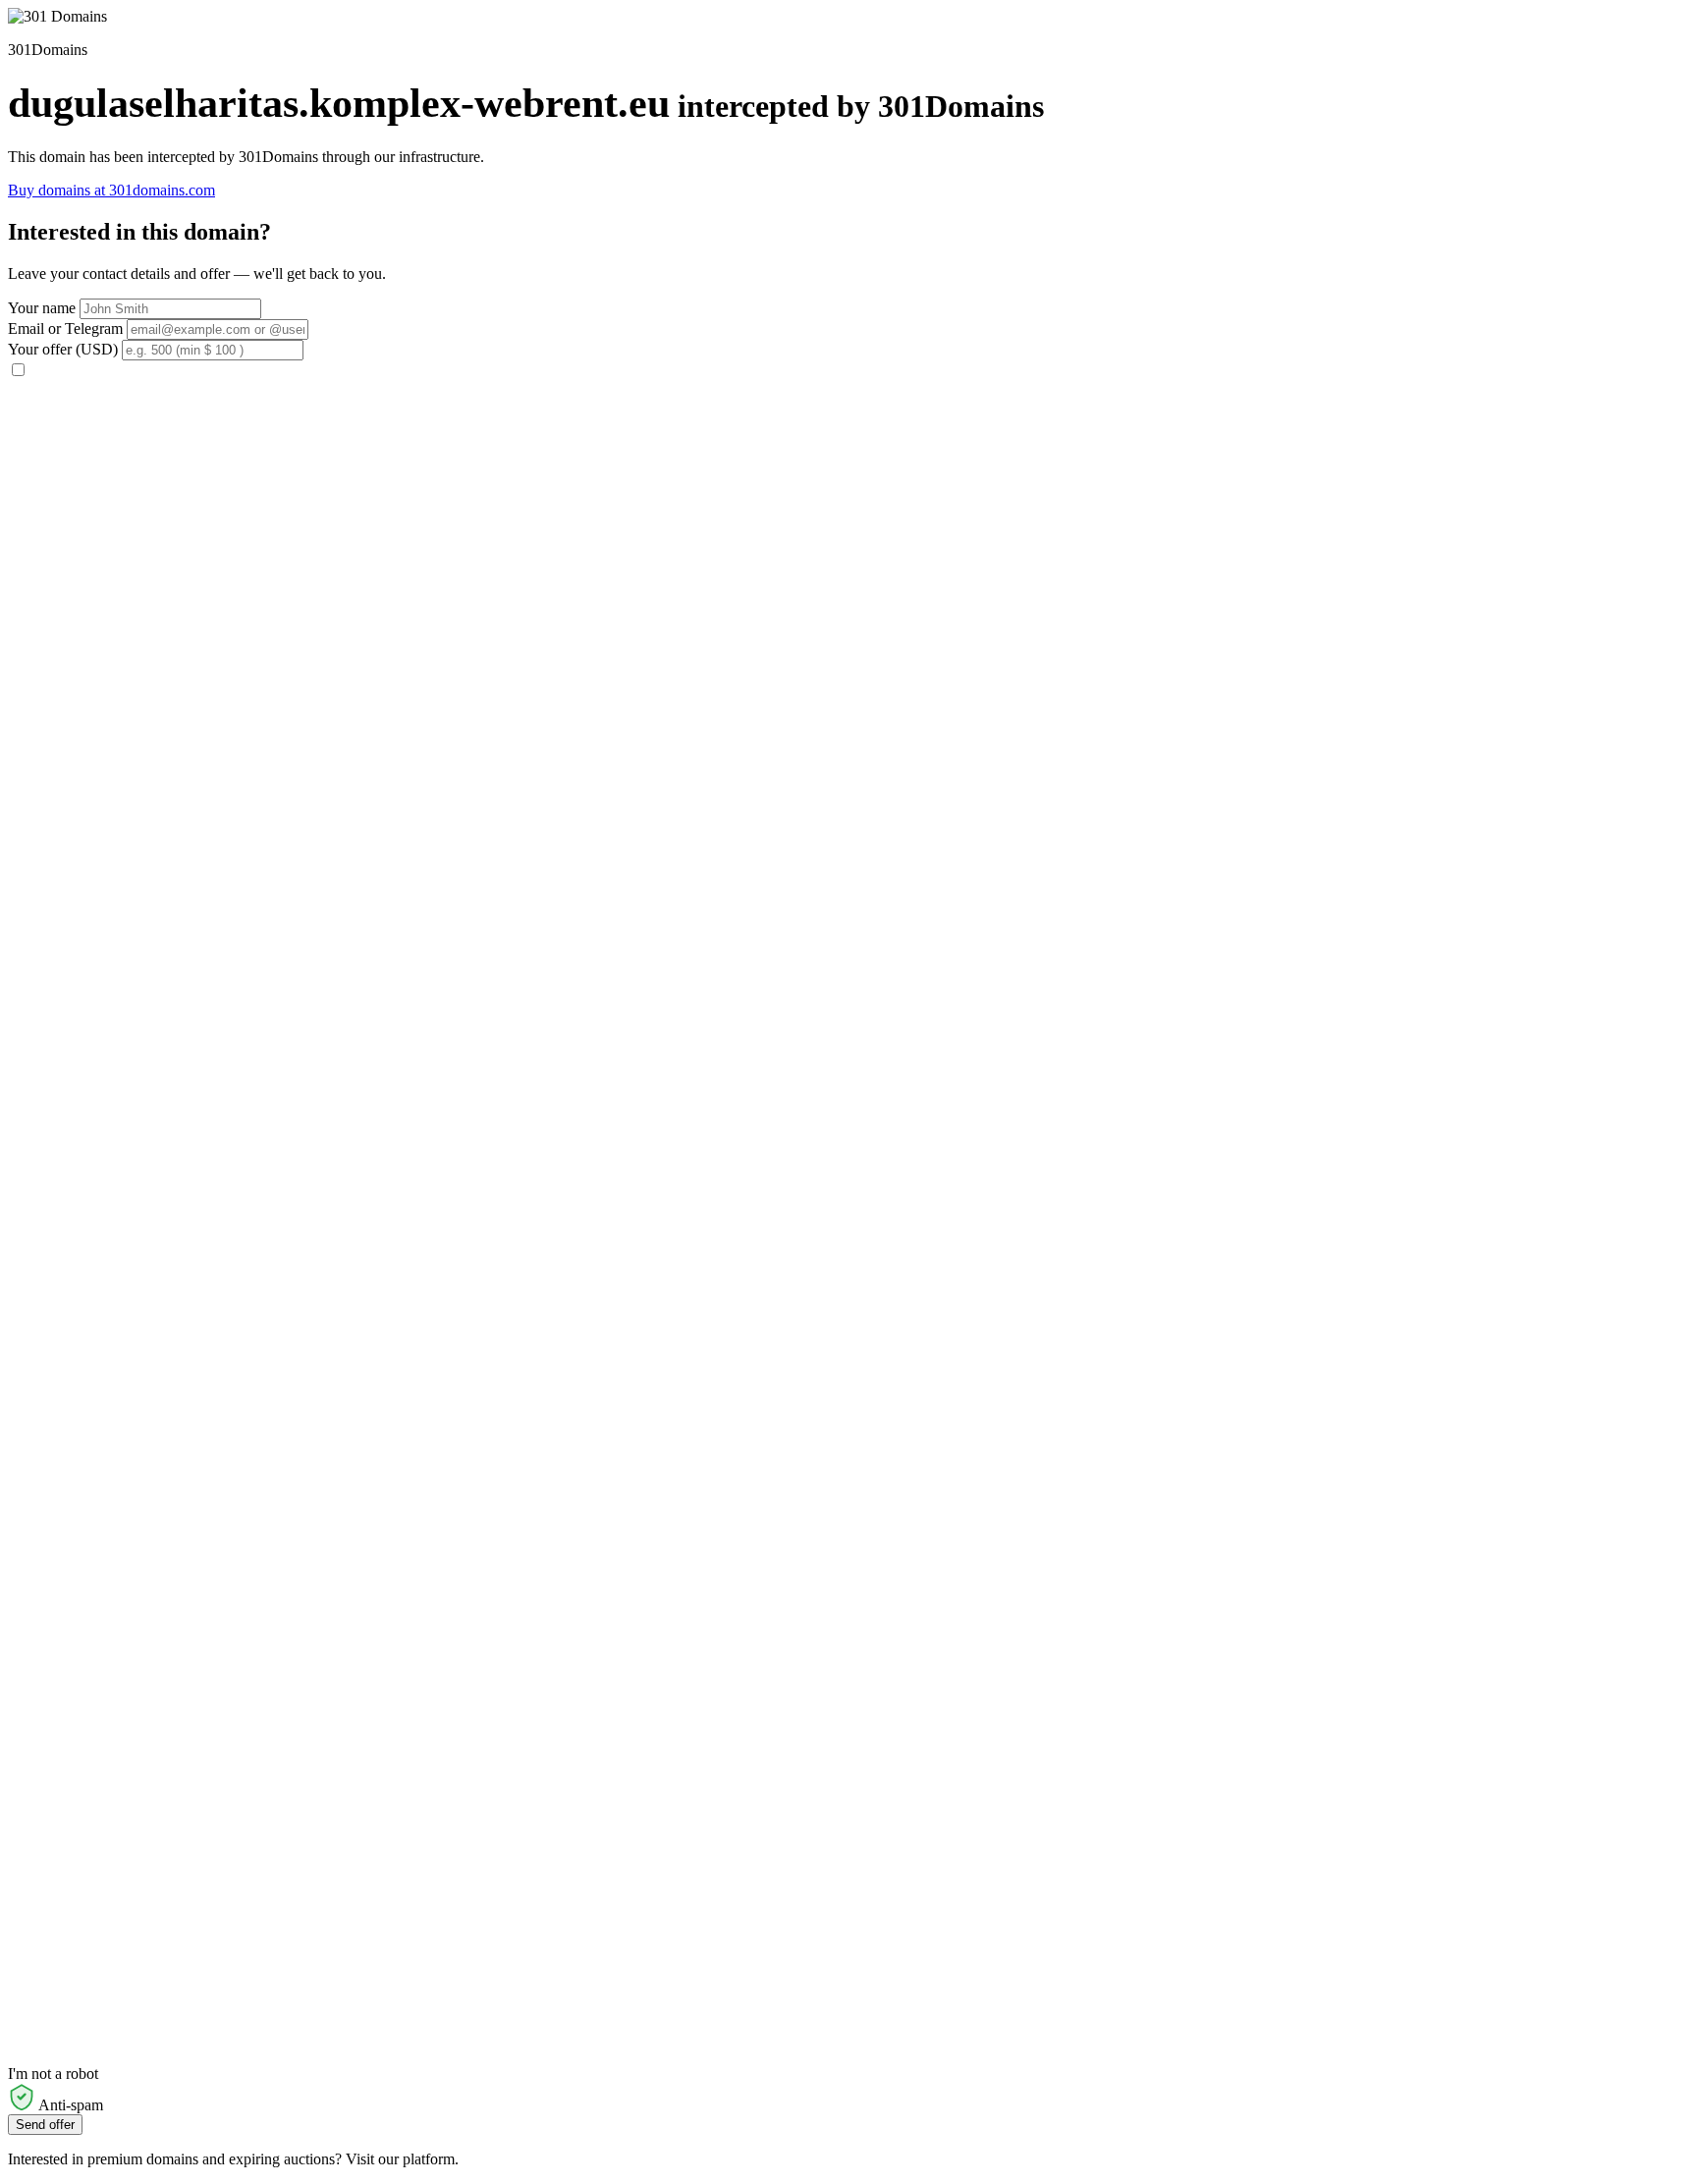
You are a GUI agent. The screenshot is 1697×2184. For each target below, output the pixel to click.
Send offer (45, 2125)
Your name (42, 308)
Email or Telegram (65, 328)
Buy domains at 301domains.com (111, 190)
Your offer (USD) (63, 349)
